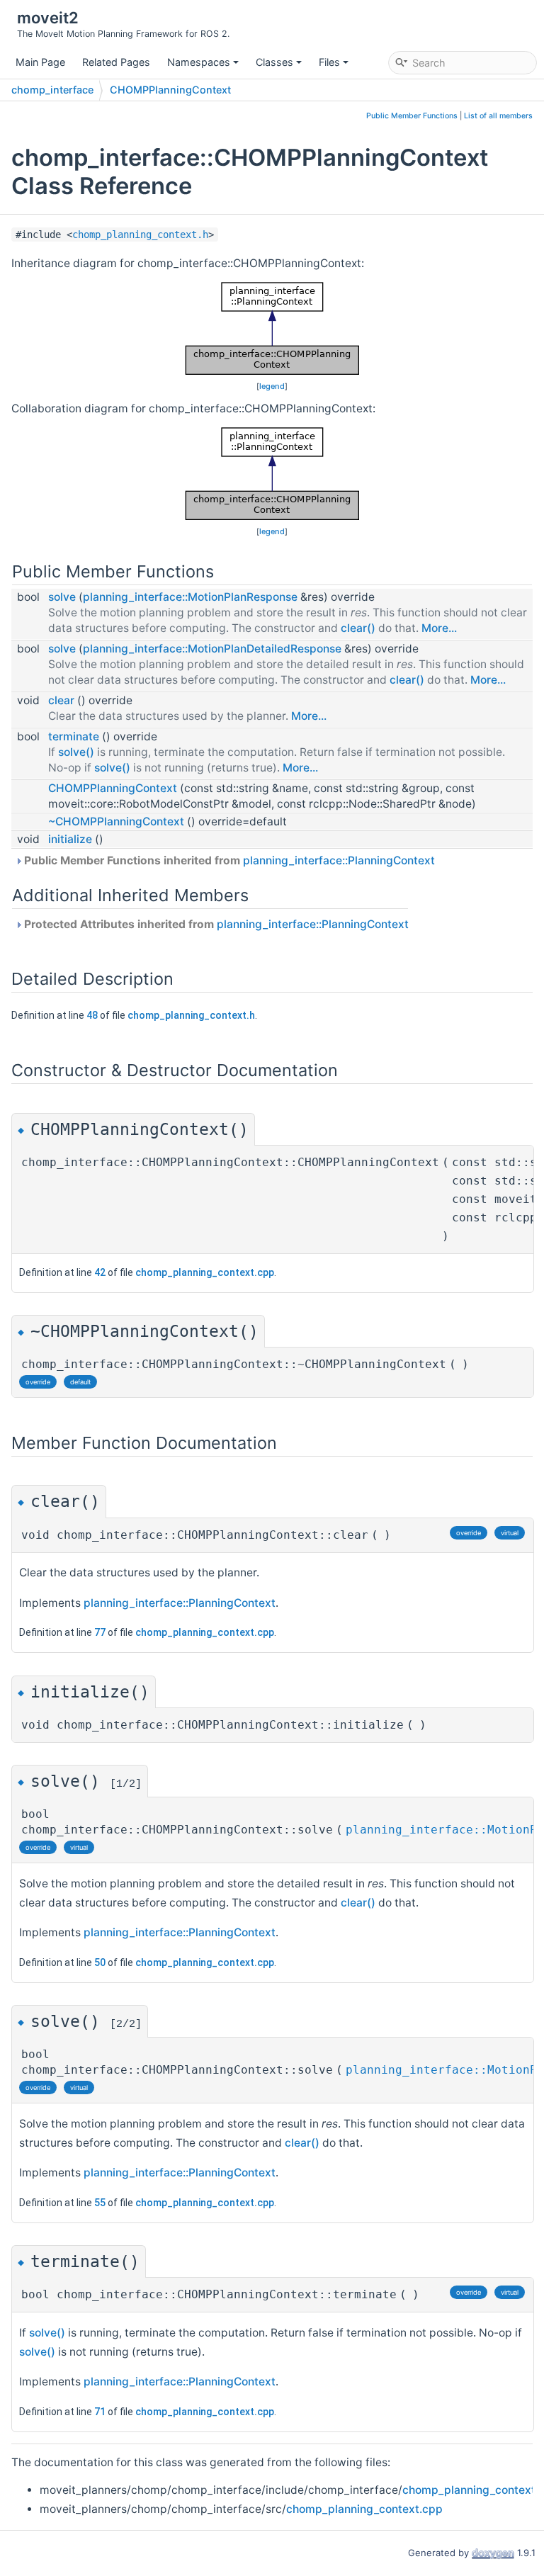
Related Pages (116, 62)
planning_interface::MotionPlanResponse (190, 597)
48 (92, 1015)
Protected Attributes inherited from (215, 924)
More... (439, 628)
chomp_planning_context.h (140, 235)
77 (100, 1632)
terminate (74, 736)
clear (61, 700)
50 (100, 1962)
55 (100, 2203)
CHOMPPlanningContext (170, 90)
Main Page (40, 62)
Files (329, 62)
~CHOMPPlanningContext (116, 821)
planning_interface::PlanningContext (339, 860)
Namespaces (199, 62)
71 (100, 2412)
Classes (274, 62)
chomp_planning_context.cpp (205, 1272)
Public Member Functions (412, 116)
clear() (358, 628)
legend (272, 386)
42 (100, 1272)
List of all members (498, 116)
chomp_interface (52, 90)
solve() (76, 752)
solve (62, 597)
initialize (70, 839)
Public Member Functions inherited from (228, 860)
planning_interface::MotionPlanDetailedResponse (212, 649)
